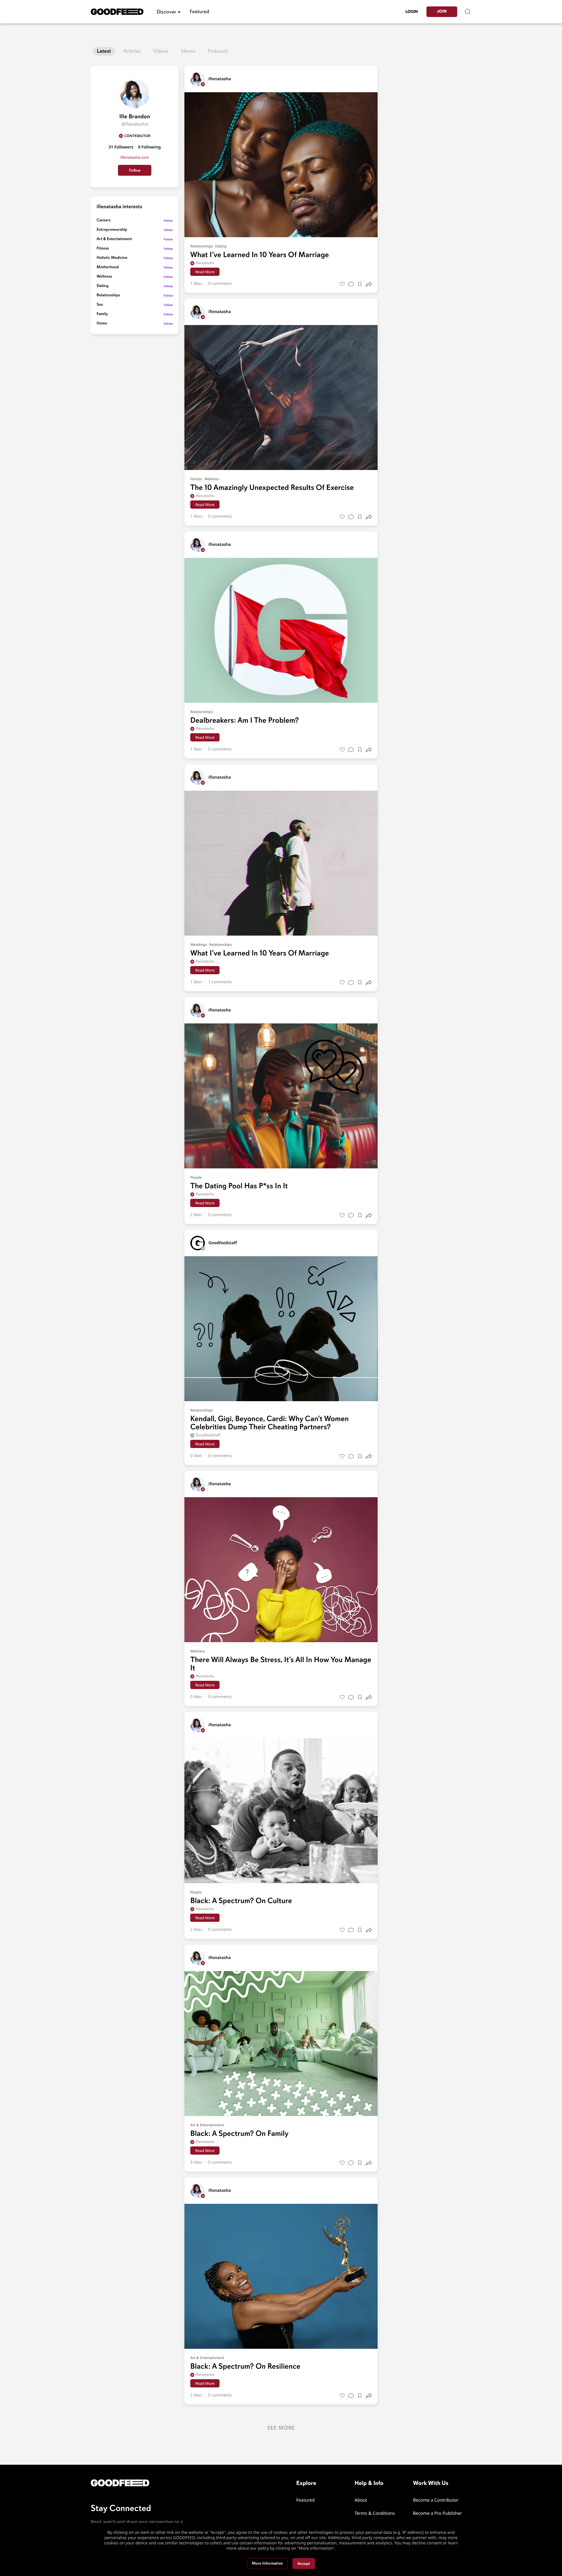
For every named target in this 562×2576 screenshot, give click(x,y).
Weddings (199, 945)
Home (102, 323)
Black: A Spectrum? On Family (239, 2134)
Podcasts (218, 51)
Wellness (104, 277)
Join (442, 12)
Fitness (103, 248)
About (361, 2500)
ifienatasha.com (134, 157)
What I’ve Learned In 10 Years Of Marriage (260, 255)
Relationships (108, 295)
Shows (188, 51)
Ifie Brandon (135, 116)
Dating (103, 286)
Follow (135, 170)
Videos (161, 51)
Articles (132, 51)
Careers (104, 220)
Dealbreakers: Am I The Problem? (245, 720)
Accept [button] (304, 2564)
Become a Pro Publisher (438, 2513)
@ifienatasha (134, 124)
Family (102, 314)
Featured (199, 12)
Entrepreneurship (112, 230)
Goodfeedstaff (208, 1435)
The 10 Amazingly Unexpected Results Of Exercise (272, 488)
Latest (104, 51)
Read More (205, 272)
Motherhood (108, 267)
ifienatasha (205, 263)
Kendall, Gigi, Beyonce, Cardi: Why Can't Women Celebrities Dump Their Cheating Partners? (269, 1423)
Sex (100, 305)
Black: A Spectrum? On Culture (241, 1901)
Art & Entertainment (114, 239)
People (196, 1177)
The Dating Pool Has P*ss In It (239, 1186)
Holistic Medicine (112, 258)
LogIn (412, 12)
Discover (166, 12)
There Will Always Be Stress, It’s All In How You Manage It (281, 1664)
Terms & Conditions (375, 2513)
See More (281, 2428)
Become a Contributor (436, 2500)
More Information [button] (268, 2564)
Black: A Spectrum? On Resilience (245, 2366)
